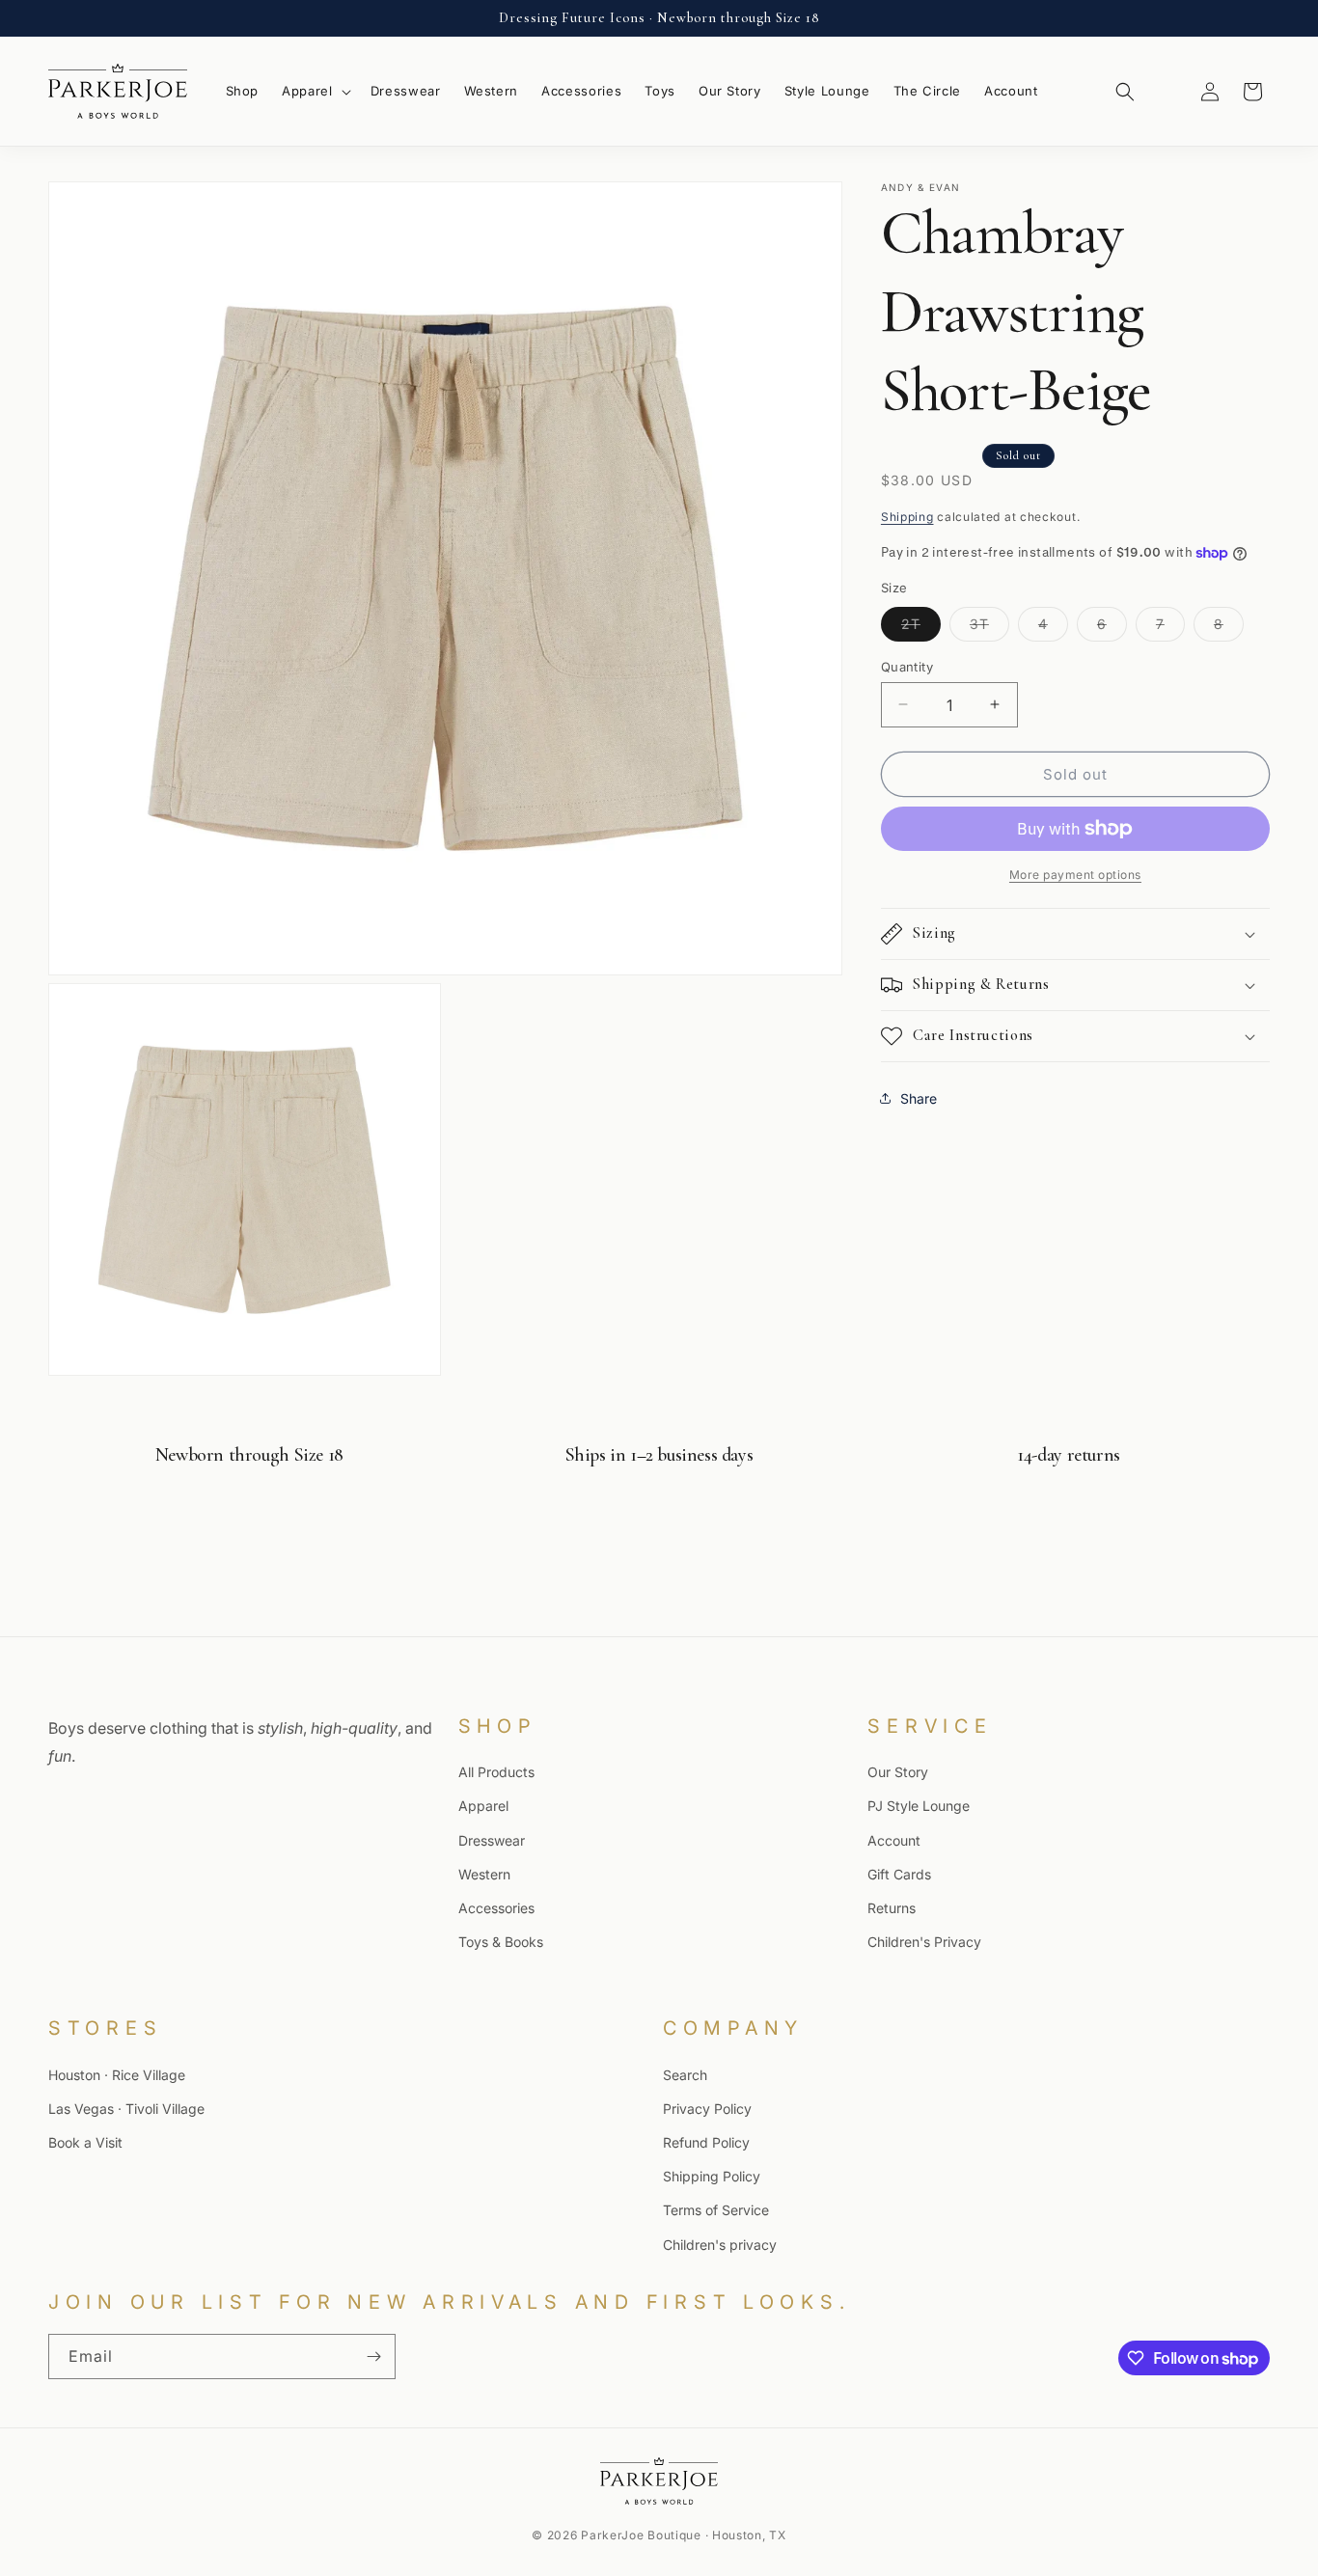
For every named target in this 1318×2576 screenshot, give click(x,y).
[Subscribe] (373, 2357)
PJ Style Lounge (919, 1806)
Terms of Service (716, 2210)
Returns (892, 1908)
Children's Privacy (924, 1942)
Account (894, 1840)
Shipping (907, 516)
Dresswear (492, 1840)
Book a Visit (85, 2142)
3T (989, 627)
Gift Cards (899, 1874)
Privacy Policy (707, 2109)
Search (685, 2074)
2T (921, 627)
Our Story (898, 1772)
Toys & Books (501, 1942)
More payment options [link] (1075, 875)
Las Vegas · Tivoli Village (126, 2109)
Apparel (483, 1806)
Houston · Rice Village (117, 2074)
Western (484, 1874)
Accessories (496, 1908)
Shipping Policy (712, 2176)
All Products (496, 1772)
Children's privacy (720, 2244)
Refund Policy (706, 2142)
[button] (315, 91)
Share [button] (919, 1097)
